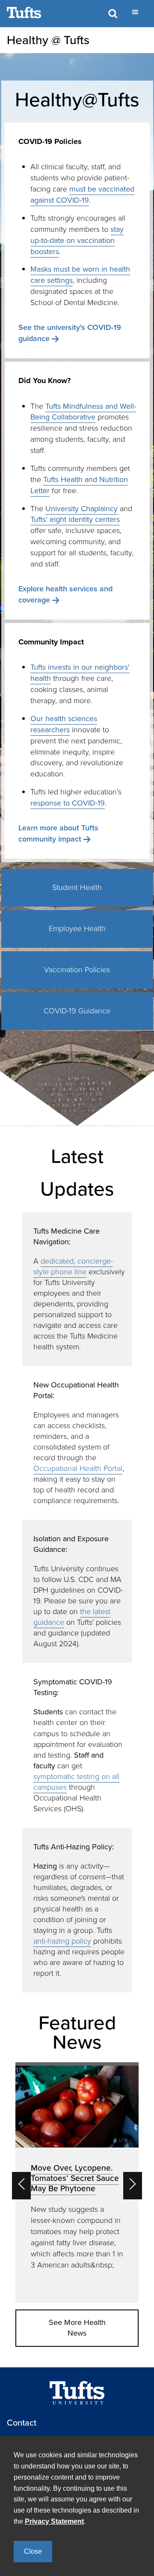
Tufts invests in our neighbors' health (80, 673)
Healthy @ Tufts (48, 40)
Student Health (77, 887)
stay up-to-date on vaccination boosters (77, 240)
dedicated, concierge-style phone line (73, 1266)
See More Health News (77, 2328)
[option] (77, 2182)
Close (33, 2551)
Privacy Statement (54, 2521)
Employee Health (77, 929)
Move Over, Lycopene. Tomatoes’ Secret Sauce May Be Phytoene (75, 2178)
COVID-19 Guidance (77, 1011)
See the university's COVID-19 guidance (70, 333)
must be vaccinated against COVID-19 (82, 195)
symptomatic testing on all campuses (76, 1782)
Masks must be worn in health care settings (80, 275)
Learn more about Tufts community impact (58, 833)
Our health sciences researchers (64, 724)
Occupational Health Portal (78, 1468)
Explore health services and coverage (65, 594)
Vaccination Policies (77, 970)
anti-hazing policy (62, 1941)
